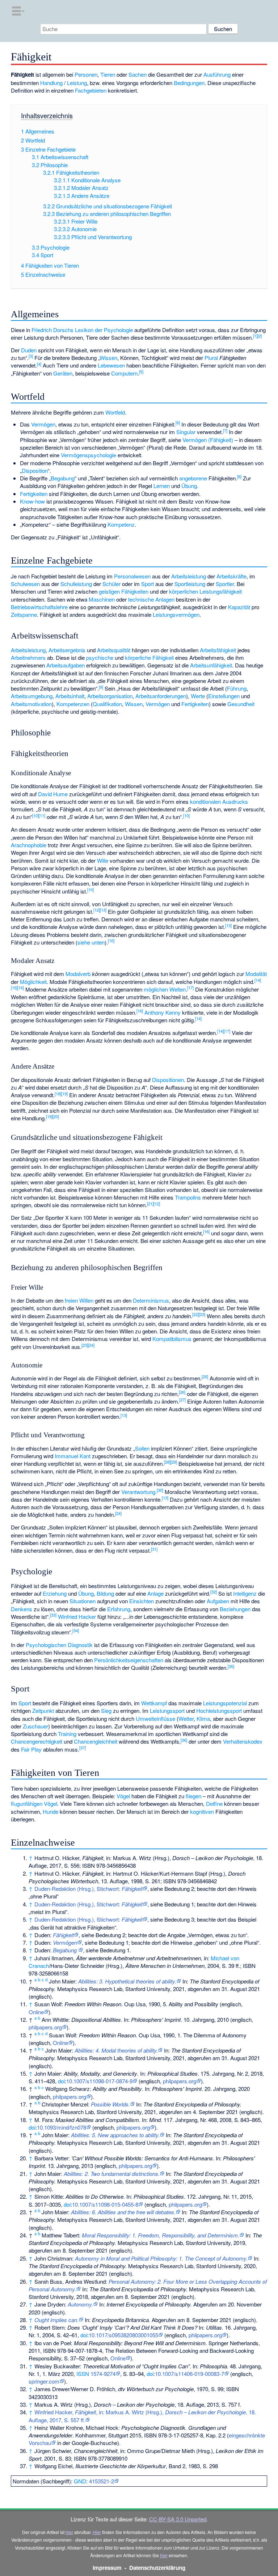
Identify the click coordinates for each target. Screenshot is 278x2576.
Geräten (63, 373)
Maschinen (102, 599)
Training (67, 1734)
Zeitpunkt (43, 1711)
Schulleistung (76, 584)
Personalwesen (132, 576)
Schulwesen (25, 584)
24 (91, 1345)
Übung (189, 486)
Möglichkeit (33, 982)
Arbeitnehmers (28, 657)
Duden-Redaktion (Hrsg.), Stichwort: (89, 1888)
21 (150, 1204)
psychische (100, 657)
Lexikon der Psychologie (104, 330)
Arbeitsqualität (114, 650)
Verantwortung (138, 1492)
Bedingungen (189, 83)
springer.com (44, 2381)
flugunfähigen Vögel (34, 1803)
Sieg (106, 1711)
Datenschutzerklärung (157, 2568)
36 (184, 1740)
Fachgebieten (91, 90)
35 (231, 1666)
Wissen (108, 358)
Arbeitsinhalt (70, 696)
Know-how (32, 501)
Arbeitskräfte (231, 576)
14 (258, 980)
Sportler (225, 584)
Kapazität (239, 607)
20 (56, 1116)
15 (14, 988)
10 (35, 815)
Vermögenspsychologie (89, 455)
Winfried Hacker (77, 1616)
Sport (148, 584)
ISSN (83, 2374)
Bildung (105, 1593)
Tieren (108, 74)
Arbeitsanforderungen (161, 696)
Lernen (162, 486)
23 (202, 1314)
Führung (237, 688)
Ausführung (217, 74)
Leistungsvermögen (176, 614)
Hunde (50, 1811)
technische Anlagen (151, 599)
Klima (203, 1718)
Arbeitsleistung (189, 576)
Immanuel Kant (73, 1456)
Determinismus (151, 1300)
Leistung (77, 83)
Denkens (22, 1609)
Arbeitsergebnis (67, 650)
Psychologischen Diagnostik (59, 1645)
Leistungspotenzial (225, 1703)
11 (42, 815)
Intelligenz (245, 1593)
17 (190, 988)
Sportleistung (190, 584)
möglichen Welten (165, 989)
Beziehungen (235, 1609)
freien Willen (79, 1300)
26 (182, 1392)
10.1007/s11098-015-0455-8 (105, 2204)
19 (64, 1094)
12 (97, 910)
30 (160, 1490)
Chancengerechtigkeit (37, 1741)
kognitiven (202, 1811)
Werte (198, 696)
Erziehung (55, 1593)
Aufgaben (218, 1601)
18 (58, 1094)
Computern (124, 373)
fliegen (193, 1796)
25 (205, 1376)
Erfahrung (119, 1609)
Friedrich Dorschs (52, 330)
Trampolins (188, 1197)
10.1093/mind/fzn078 (62, 2127)
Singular (186, 432)
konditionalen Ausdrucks (219, 801)
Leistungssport (167, 1711)
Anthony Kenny (163, 1012)
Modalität (256, 974)
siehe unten (91, 942)
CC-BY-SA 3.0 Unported (178, 2519)
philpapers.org (45, 2027)
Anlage (155, 1593)
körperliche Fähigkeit (149, 657)
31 (154, 1549)
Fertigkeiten (34, 494)
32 (214, 1592)
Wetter (186, 1718)
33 (53, 1615)
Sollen (142, 1448)
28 (167, 1462)
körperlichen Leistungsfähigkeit (205, 591)
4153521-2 (102, 2481)
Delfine (214, 1803)
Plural (211, 358)
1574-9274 (103, 2374)
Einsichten (142, 1601)
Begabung (63, 478)
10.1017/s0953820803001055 (123, 2335)
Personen (86, 74)
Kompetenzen (73, 704)
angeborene (193, 478)
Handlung (51, 83)
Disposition (35, 470)
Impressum (107, 2568)
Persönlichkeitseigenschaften (129, 1660)
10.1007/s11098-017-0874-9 (99, 2081)
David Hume (53, 794)
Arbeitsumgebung (32, 696)
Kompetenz (121, 524)
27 (182, 1400)
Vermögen (43, 424)
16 (21, 988)
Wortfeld (115, 412)
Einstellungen (224, 696)
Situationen (83, 1601)
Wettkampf (154, 1703)
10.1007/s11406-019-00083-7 (189, 2374)
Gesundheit (241, 704)
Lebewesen (111, 365)
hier (69, 2532)
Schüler (111, 584)
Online (36, 2012)
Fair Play (31, 1749)
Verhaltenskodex (243, 1741)
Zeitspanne (24, 614)
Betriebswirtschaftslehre (39, 607)
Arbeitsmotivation (31, 704)
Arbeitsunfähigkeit (211, 665)
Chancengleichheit (96, 1741)
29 (174, 1462)
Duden (29, 350)
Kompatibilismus (172, 1339)
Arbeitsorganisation (110, 696)
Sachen (138, 74)
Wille (103, 860)
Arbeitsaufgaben (66, 665)
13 (103, 910)
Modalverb (78, 974)
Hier (97, 2532)
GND (80, 2481)
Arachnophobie (29, 845)
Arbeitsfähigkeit (218, 650)
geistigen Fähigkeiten (124, 591)
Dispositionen (168, 1080)
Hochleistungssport (219, 1711)
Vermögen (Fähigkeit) (208, 440)
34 (76, 1630)
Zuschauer (35, 1726)
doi (61, 2081)
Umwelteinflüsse (155, 1718)
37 (83, 1748)
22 (195, 1314)
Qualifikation (107, 704)
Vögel (123, 1796)
